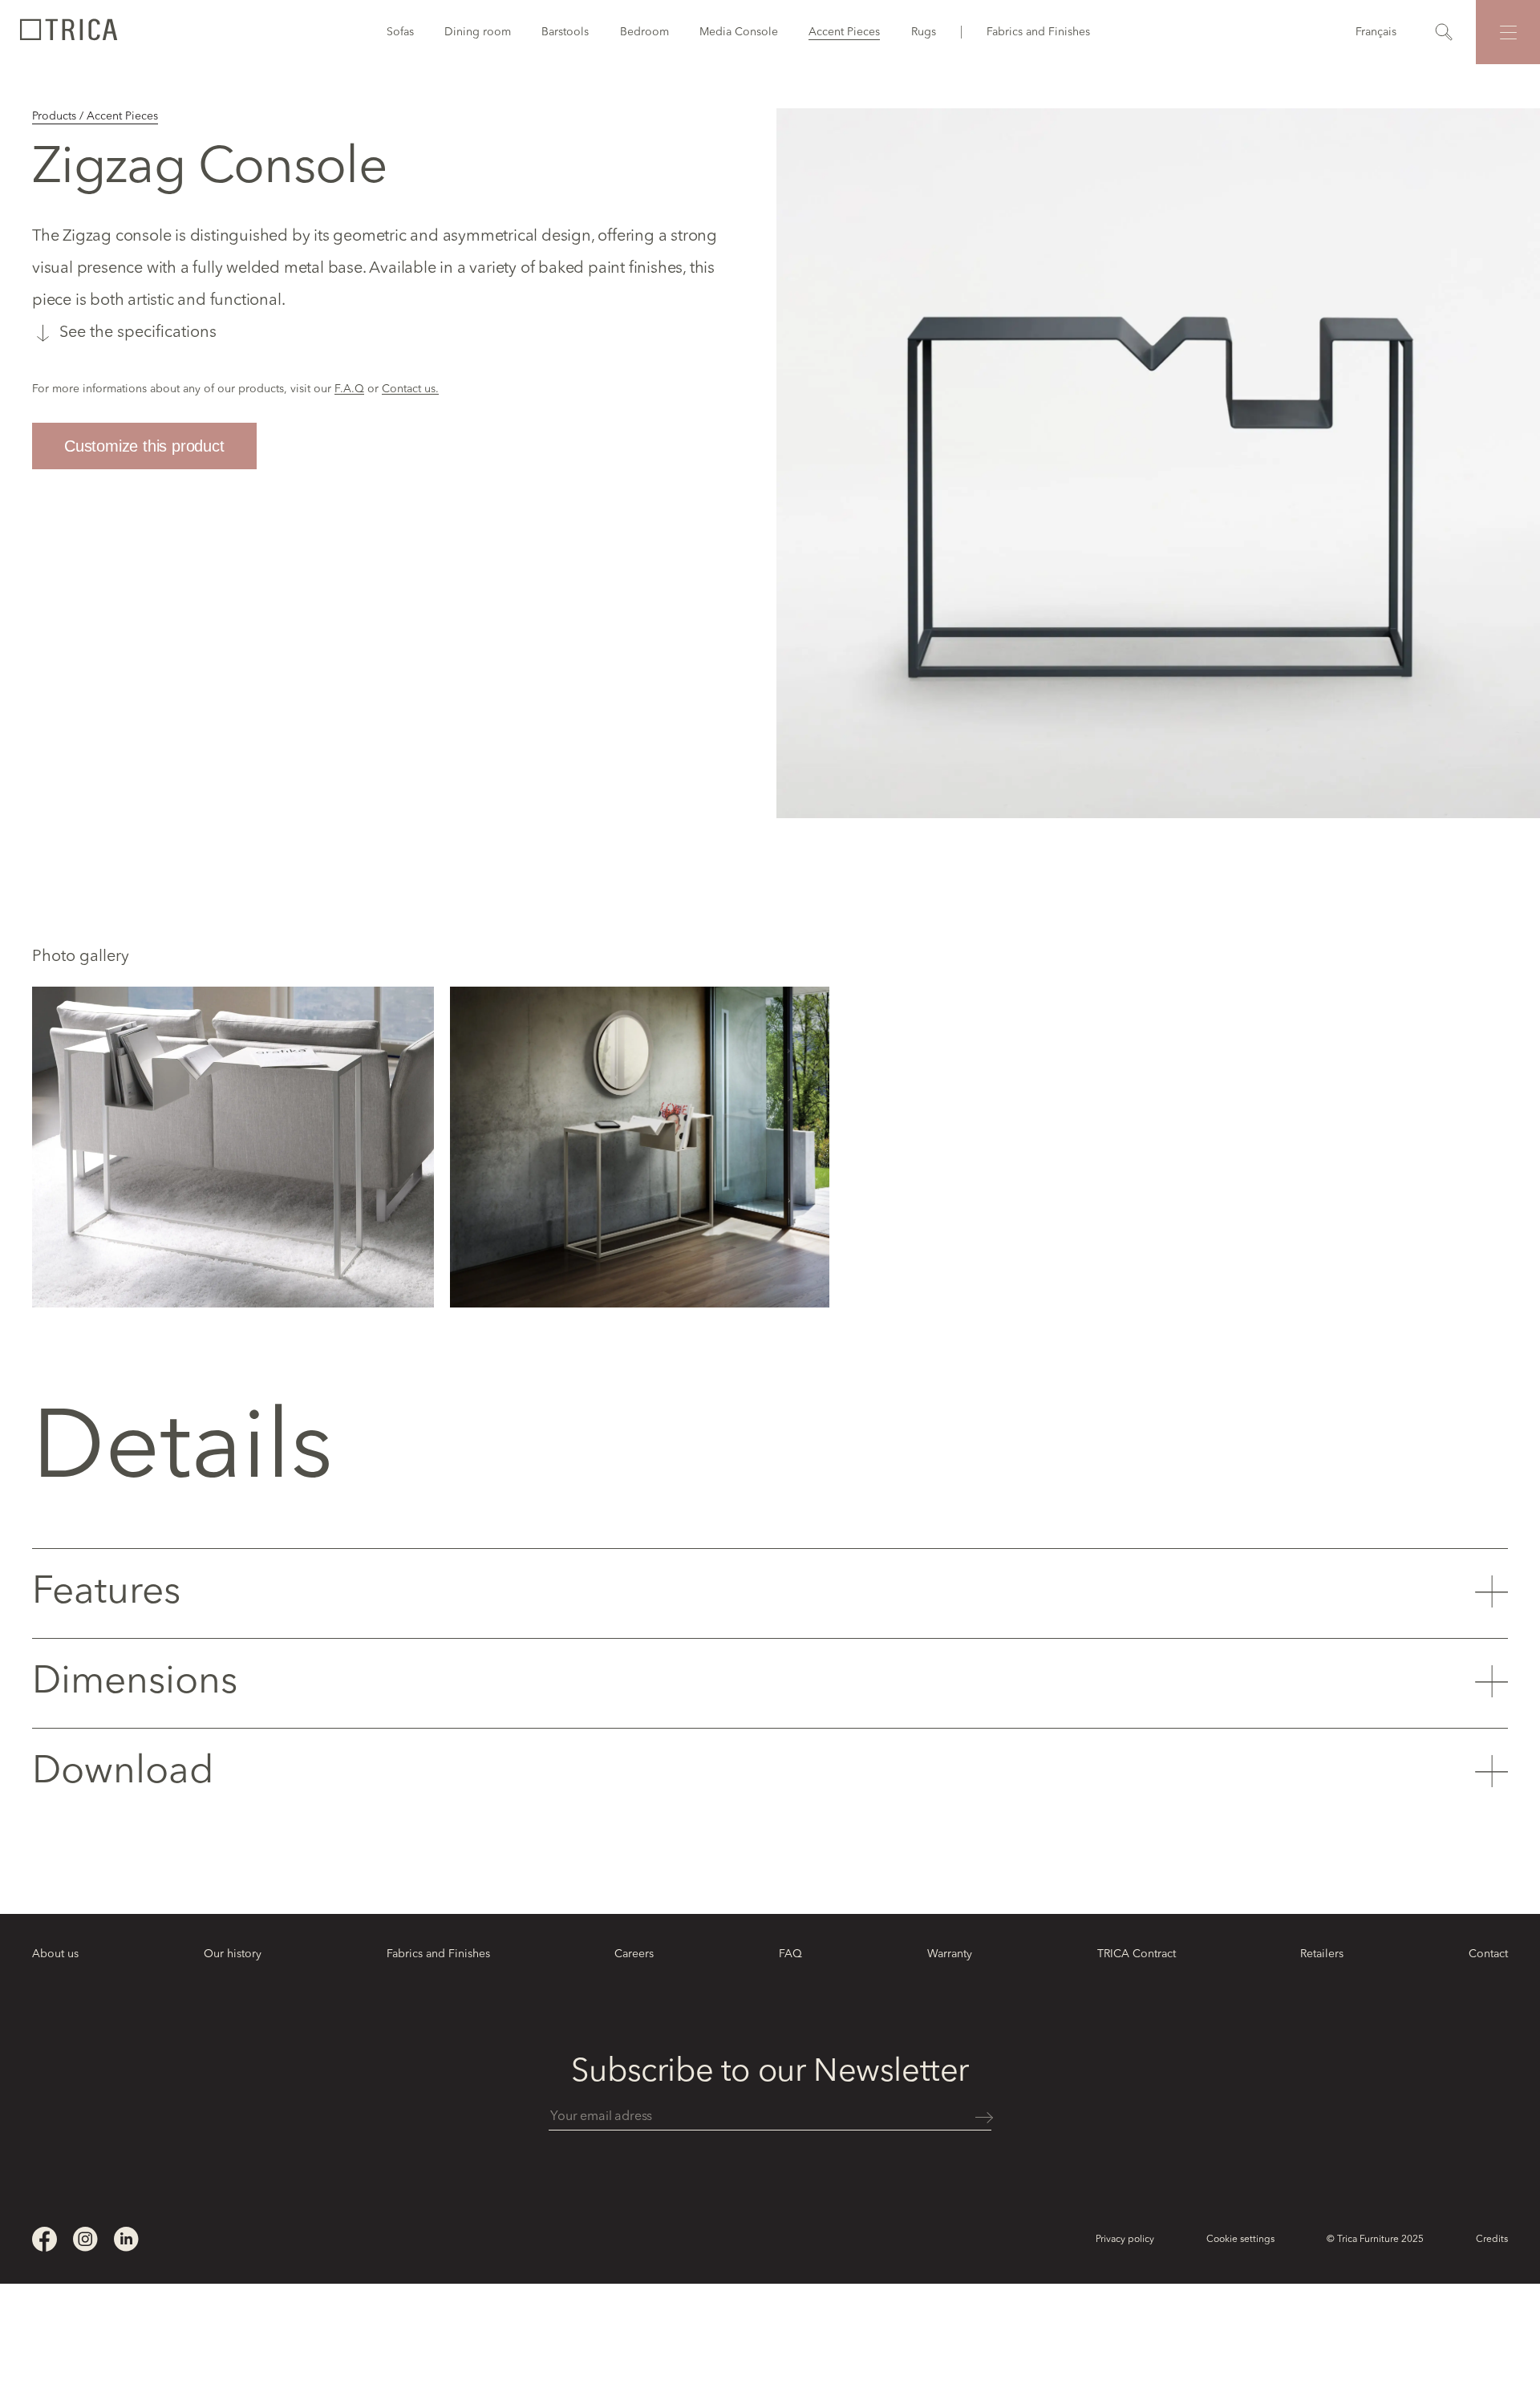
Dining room (478, 32)
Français (1376, 32)
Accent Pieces (844, 32)
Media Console (739, 32)
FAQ (790, 1954)
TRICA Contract (1137, 1954)
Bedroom (644, 32)
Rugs (924, 32)
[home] (68, 32)
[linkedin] (126, 2239)
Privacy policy (1125, 2240)
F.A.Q (349, 389)
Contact (1488, 1954)
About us (55, 1954)
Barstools (565, 32)
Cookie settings (1240, 2240)
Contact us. (410, 389)
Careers (634, 1954)
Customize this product (144, 446)
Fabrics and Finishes (1038, 32)
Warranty (950, 1954)
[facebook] (45, 2239)
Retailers (1322, 1954)
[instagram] (85, 2239)
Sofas (400, 32)
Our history (233, 1954)
